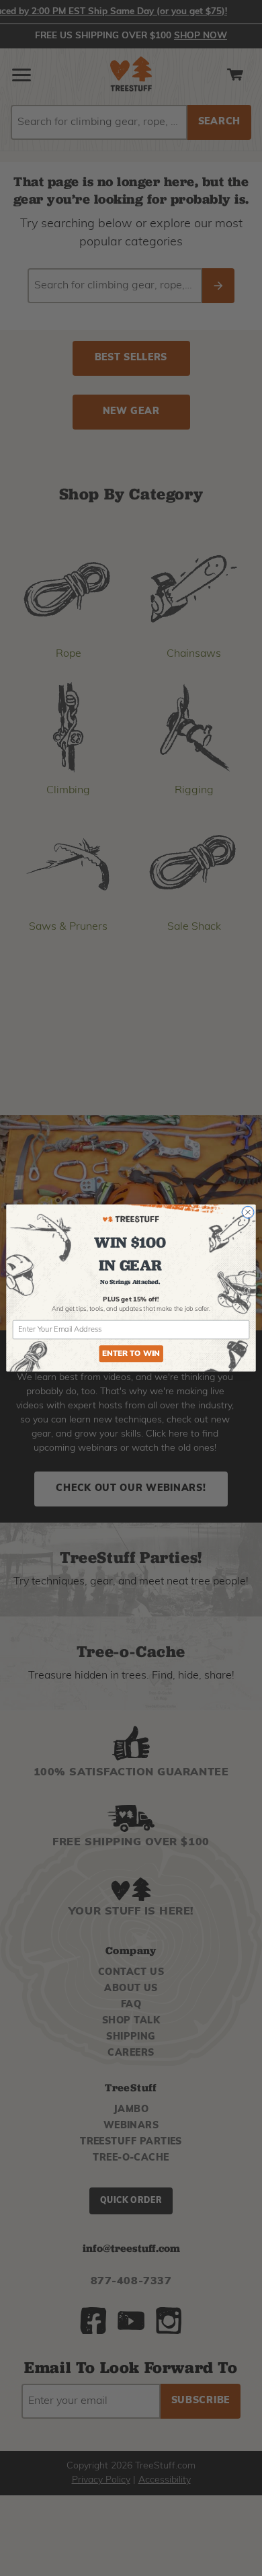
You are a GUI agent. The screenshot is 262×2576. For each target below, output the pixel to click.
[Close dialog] (248, 1212)
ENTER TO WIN (131, 1354)
